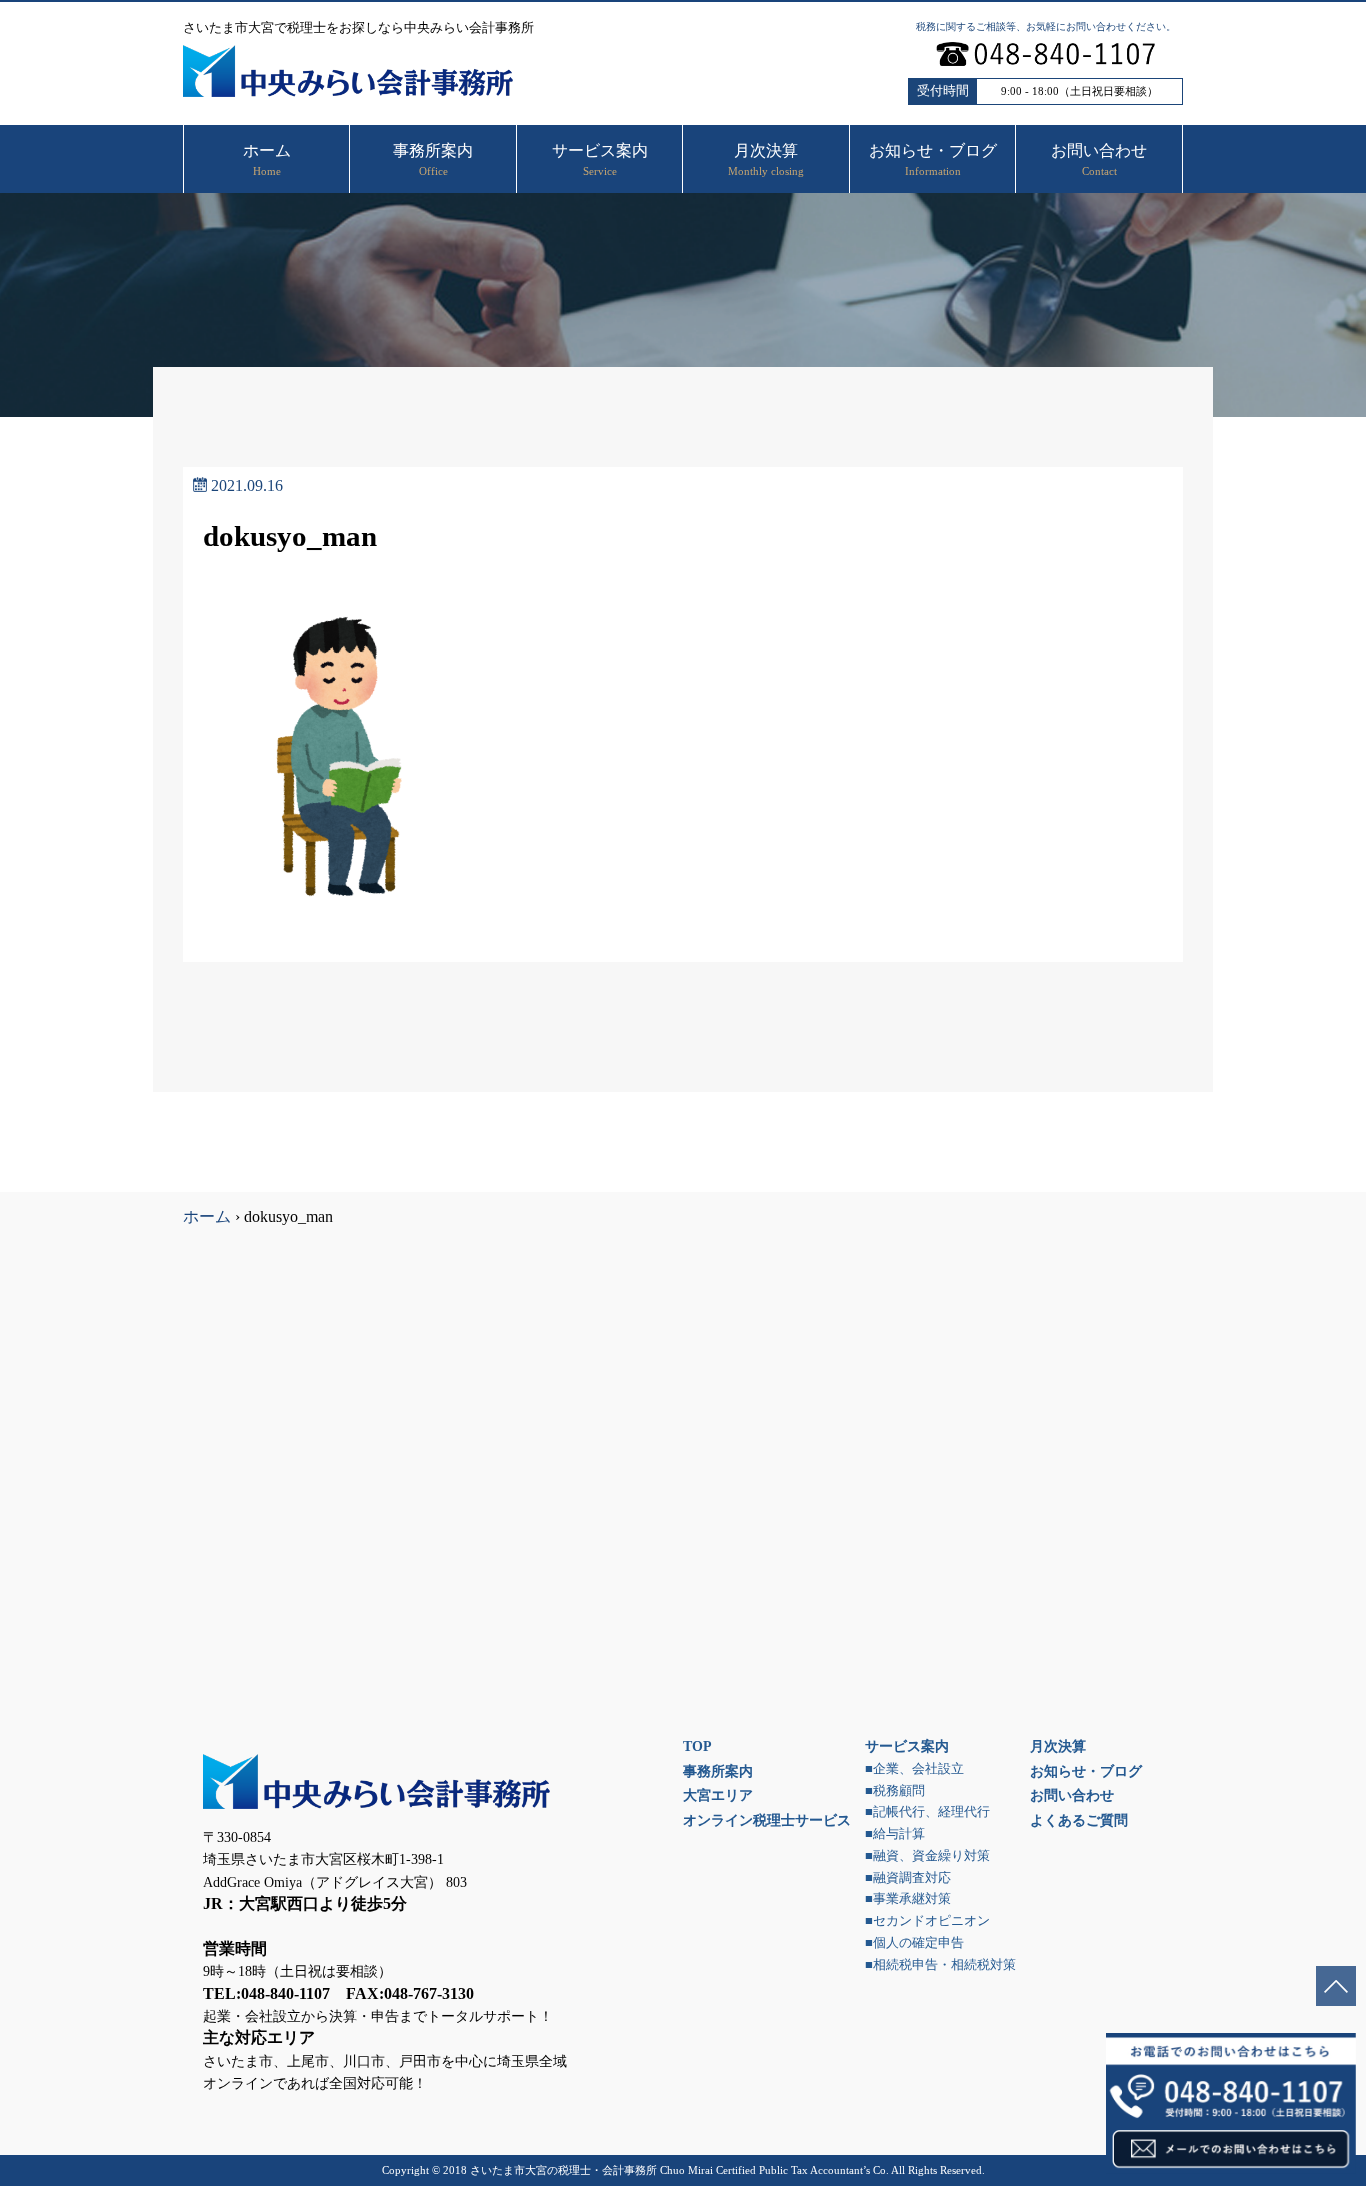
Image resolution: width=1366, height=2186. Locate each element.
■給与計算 (895, 1834)
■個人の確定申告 (914, 1943)
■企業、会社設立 (914, 1769)
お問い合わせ (1072, 1795)
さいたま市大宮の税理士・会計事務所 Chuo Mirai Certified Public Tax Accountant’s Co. (679, 2170)
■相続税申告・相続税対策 (940, 1965)
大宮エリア (718, 1795)
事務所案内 (718, 1771)
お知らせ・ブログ (1086, 1771)
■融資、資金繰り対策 (927, 1856)
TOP (697, 1746)
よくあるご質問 (1079, 1820)
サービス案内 (907, 1746)
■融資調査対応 (908, 1878)
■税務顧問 (895, 1791)
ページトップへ (1336, 1986)
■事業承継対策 (908, 1899)
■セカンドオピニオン (927, 1921)
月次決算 (1058, 1746)
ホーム (207, 1216)
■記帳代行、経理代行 (927, 1812)
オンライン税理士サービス (767, 1820)
